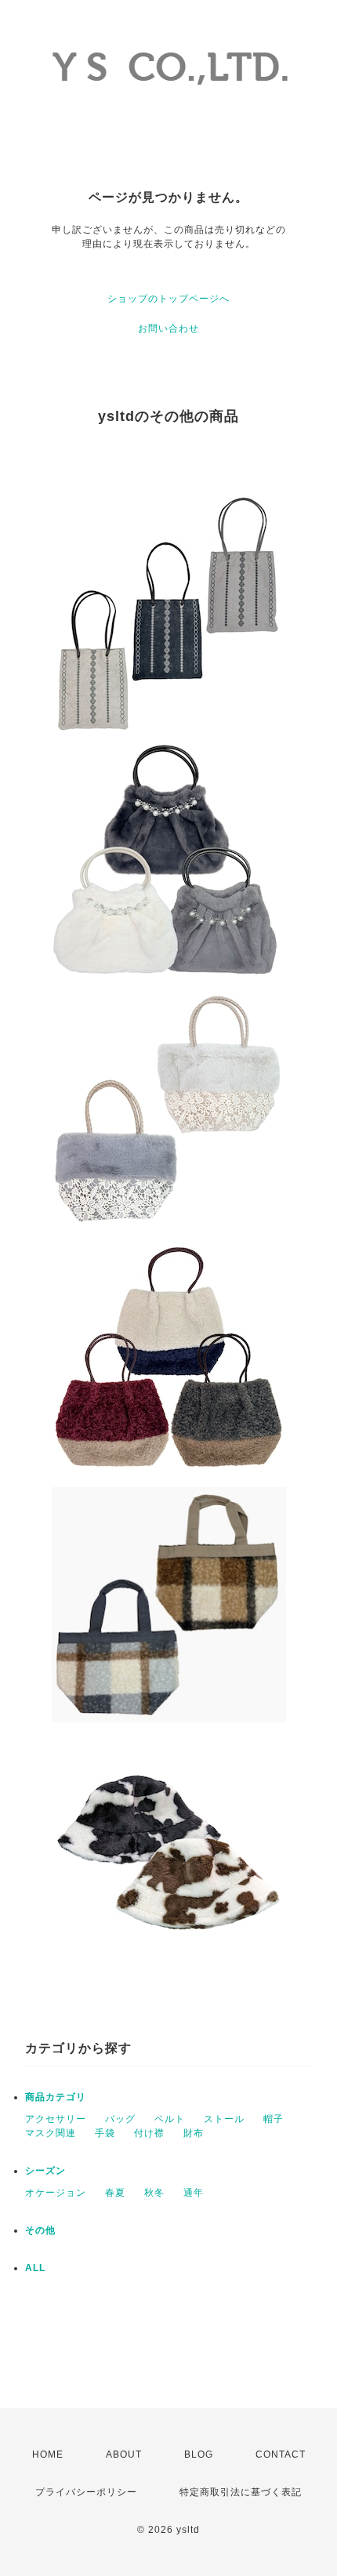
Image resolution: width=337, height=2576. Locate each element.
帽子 (274, 2119)
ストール (224, 2119)
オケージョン (56, 2193)
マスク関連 (51, 2133)
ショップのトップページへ (168, 299)
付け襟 (149, 2133)
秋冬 (154, 2193)
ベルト (170, 2119)
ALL (35, 2268)
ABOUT (124, 2454)
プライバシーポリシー (86, 2492)
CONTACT (281, 2454)
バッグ (120, 2119)
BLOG (199, 2454)
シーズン (45, 2171)
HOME (48, 2454)
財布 (194, 2133)
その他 (40, 2230)
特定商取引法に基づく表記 (241, 2492)
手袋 (105, 2133)
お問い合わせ (168, 328)
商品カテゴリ (56, 2097)
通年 (194, 2193)
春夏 (115, 2193)
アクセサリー (56, 2119)
